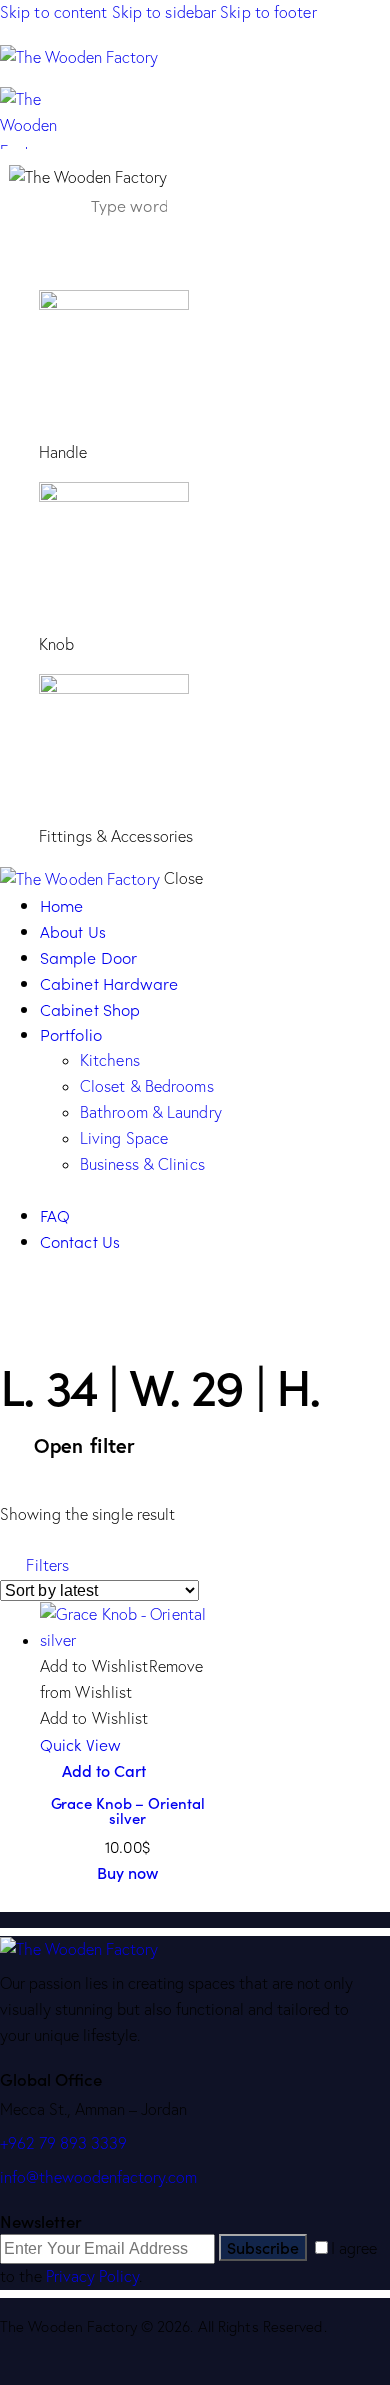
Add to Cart (104, 1770)
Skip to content (54, 12)
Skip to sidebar (164, 12)
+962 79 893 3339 (63, 2143)
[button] (34, 1565)
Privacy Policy (92, 2276)
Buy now (127, 1872)
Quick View (80, 1744)
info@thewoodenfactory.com (98, 2177)
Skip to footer (268, 12)
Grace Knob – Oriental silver (128, 1810)
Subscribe (263, 2247)
